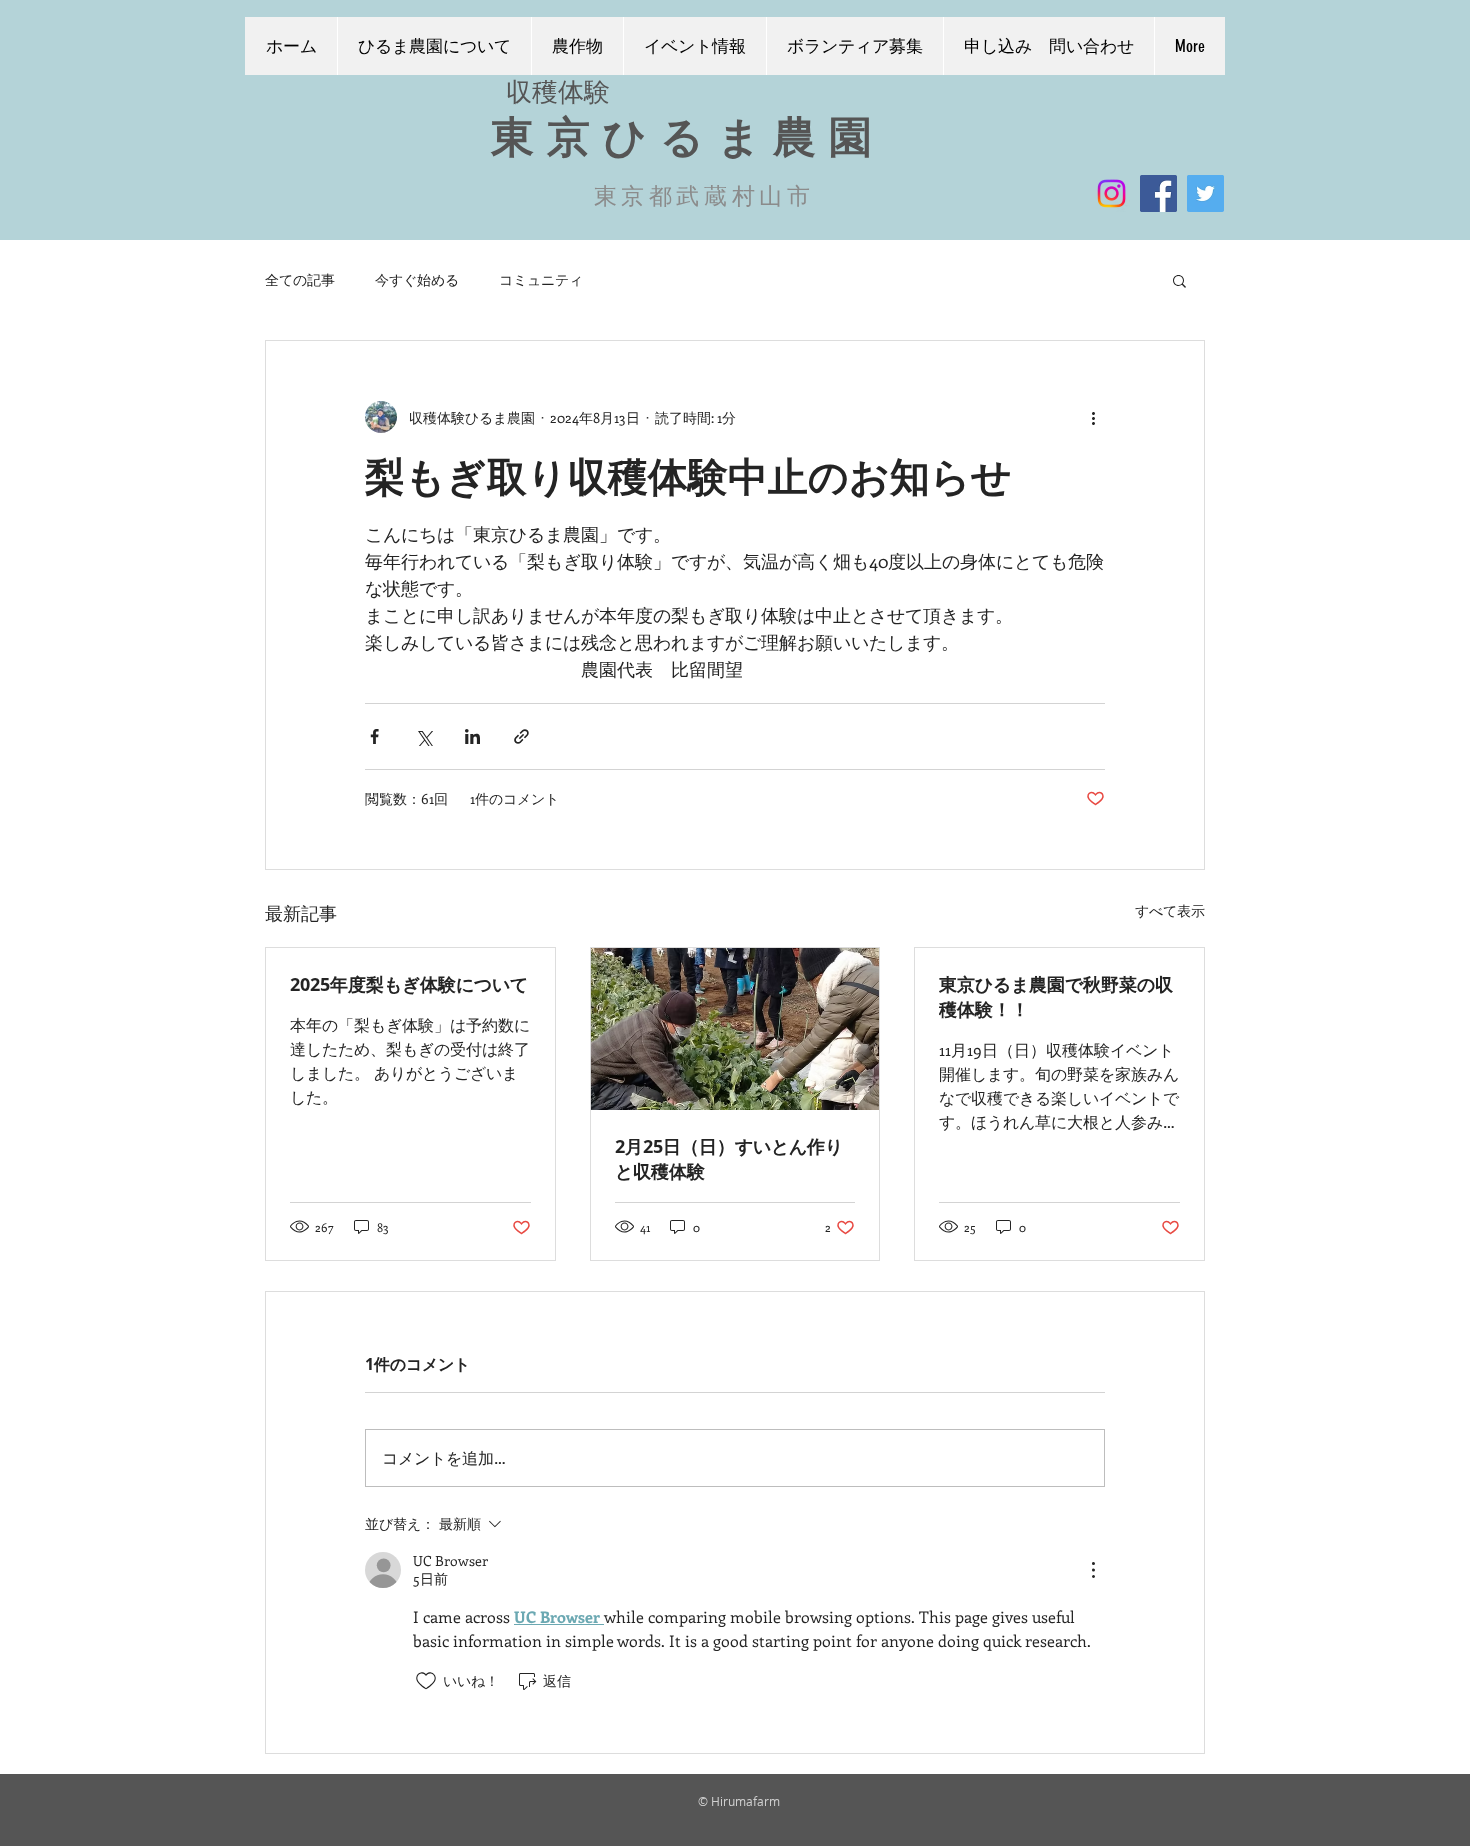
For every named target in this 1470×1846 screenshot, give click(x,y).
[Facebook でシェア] (374, 736)
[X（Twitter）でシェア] (423, 736)
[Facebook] (1158, 193)
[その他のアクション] (1093, 417)
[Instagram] (1111, 193)
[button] (1179, 280)
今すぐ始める (417, 279)
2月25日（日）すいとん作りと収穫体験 (729, 1159)
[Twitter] (1205, 193)
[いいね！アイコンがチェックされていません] (426, 1681)
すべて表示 (1170, 910)
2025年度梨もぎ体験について (409, 984)
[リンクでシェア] (521, 736)
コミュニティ (541, 279)
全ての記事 (300, 279)
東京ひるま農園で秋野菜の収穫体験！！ (1056, 997)
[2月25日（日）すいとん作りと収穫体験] (735, 1029)
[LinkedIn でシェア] (472, 736)
